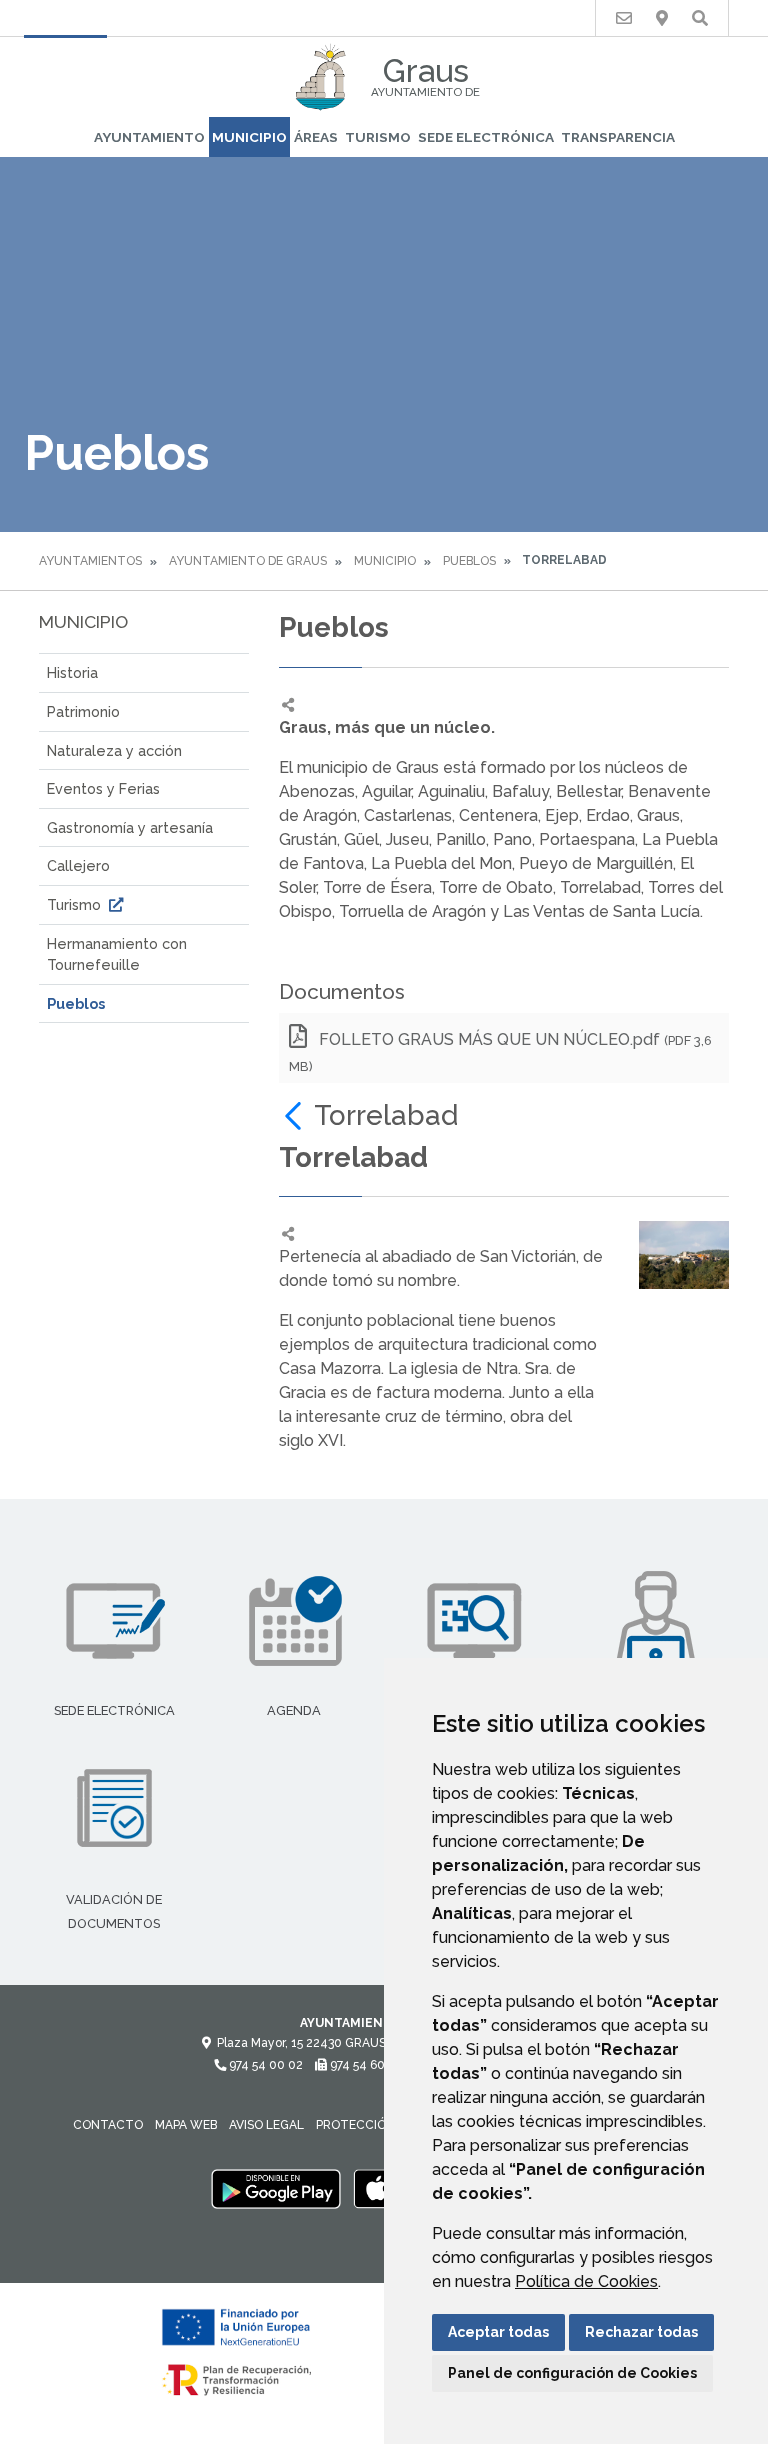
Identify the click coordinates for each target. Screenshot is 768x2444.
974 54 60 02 (365, 2065)
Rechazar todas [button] (641, 2332)
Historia (72, 672)
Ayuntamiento (149, 137)
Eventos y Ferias (103, 788)
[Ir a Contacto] (624, 18)
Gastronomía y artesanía (130, 827)
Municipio (249, 137)
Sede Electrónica (486, 137)
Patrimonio (83, 711)
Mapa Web (186, 2125)
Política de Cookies (586, 2281)
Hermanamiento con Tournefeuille (117, 954)
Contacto (108, 2125)
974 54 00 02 (264, 2065)
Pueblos (469, 561)
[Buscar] (700, 18)
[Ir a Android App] (276, 2189)
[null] (296, 1115)
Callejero (78, 865)
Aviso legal (266, 2125)
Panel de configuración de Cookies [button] (572, 2373)
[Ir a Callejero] (662, 18)
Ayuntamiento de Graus (248, 561)
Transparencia (618, 137)
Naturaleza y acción (114, 750)
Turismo (378, 137)
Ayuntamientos (90, 561)
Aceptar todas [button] (498, 2332)
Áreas (316, 137)
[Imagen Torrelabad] (684, 1254)
